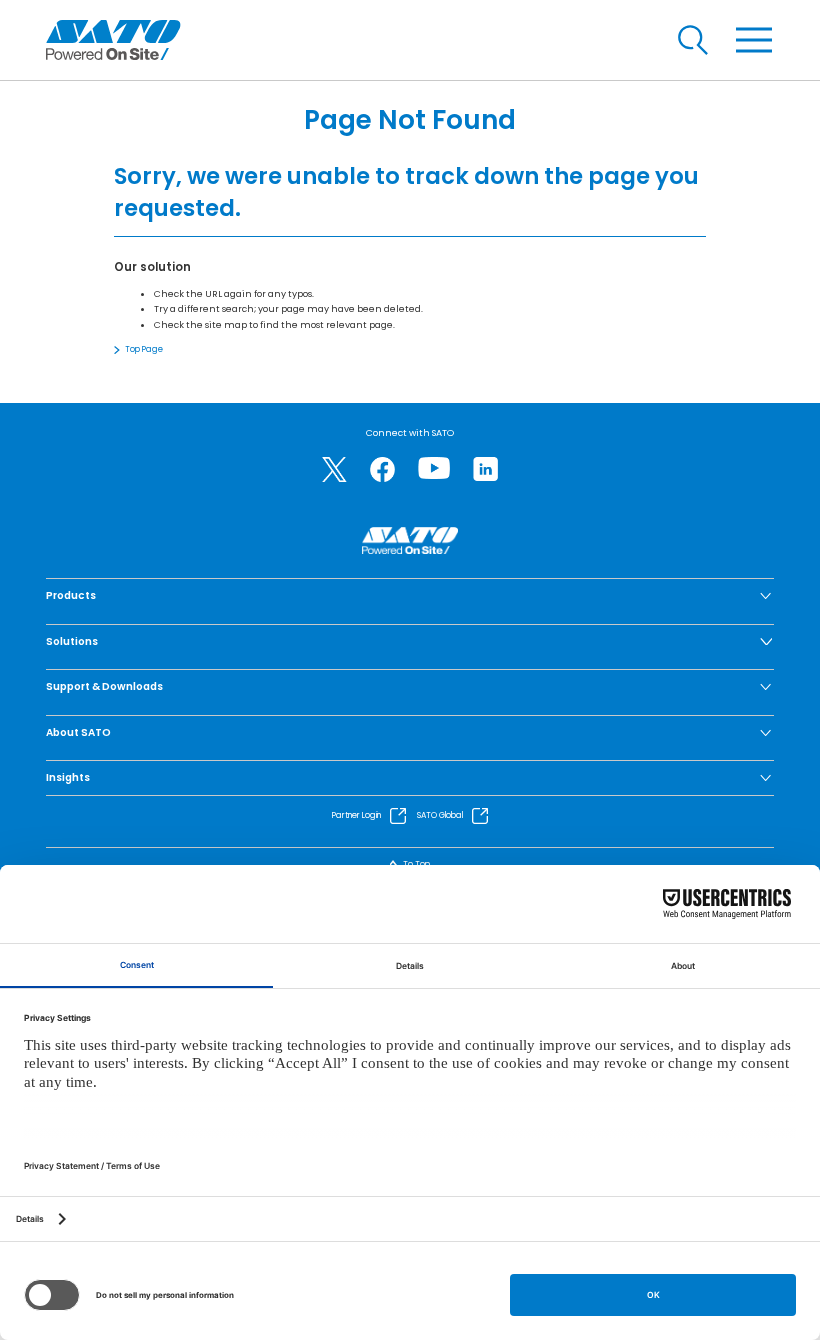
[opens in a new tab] (334, 469)
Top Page (144, 349)
